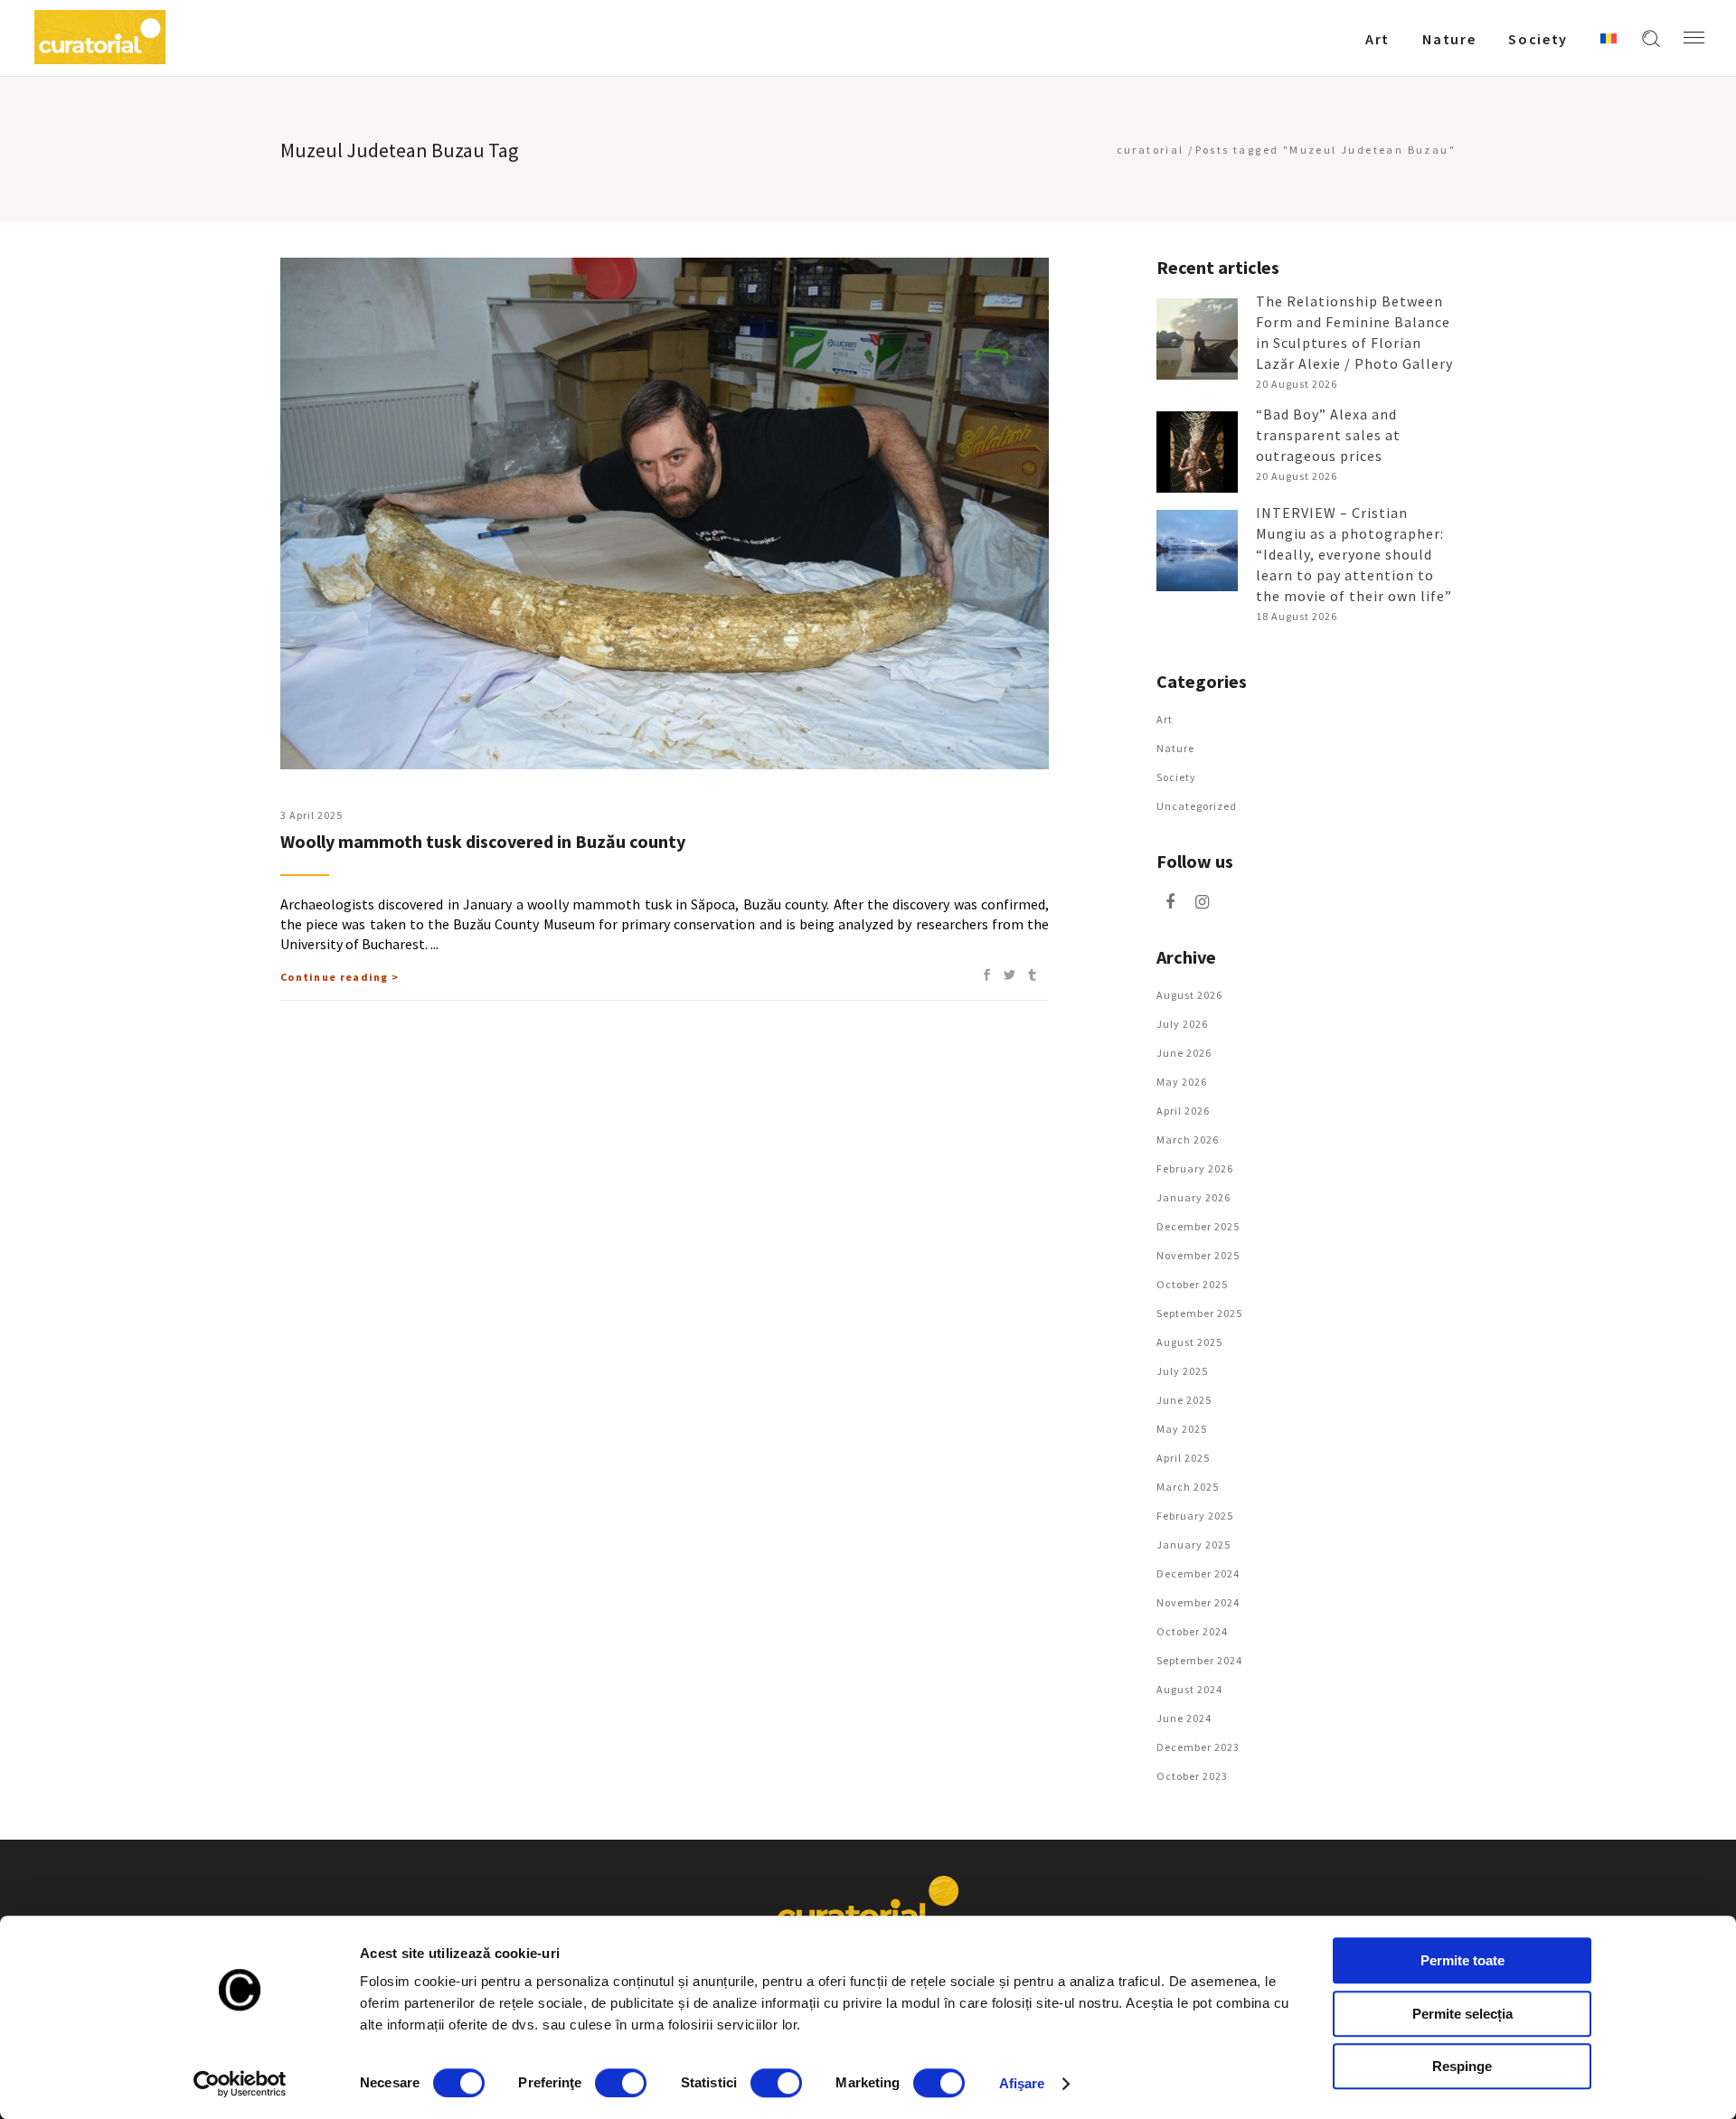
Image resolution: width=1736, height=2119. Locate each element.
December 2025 (1198, 1226)
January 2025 (1193, 1545)
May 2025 (1182, 1429)
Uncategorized (1197, 806)
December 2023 (1198, 1747)
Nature (1175, 748)
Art (1165, 719)
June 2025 (1184, 1400)
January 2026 (1193, 1197)
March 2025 (1188, 1487)
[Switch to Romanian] (1609, 38)
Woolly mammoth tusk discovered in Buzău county (483, 841)
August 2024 (1189, 1689)
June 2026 (1184, 1053)
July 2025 (1182, 1371)
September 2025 (1199, 1313)
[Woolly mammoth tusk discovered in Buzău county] (665, 513)
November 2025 (1198, 1255)
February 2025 (1195, 1516)
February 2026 (1195, 1168)
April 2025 (1183, 1458)
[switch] (621, 2083)
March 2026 (1188, 1140)
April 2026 (1183, 1111)
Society (1176, 777)
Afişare (1022, 2083)
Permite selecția (1462, 2014)
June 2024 (1184, 1718)
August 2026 (1189, 995)
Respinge (1462, 2066)
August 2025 (1189, 1342)
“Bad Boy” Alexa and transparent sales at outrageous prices (1328, 435)
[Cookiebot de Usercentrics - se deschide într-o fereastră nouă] (240, 2084)
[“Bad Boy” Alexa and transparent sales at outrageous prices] (1197, 452)
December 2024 (1198, 1573)
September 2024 (1199, 1660)
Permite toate (1462, 1960)
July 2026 (1182, 1024)
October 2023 (1192, 1776)
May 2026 (1182, 1082)
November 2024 (1198, 1602)
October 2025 (1192, 1284)
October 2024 (1192, 1631)
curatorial (1151, 150)
